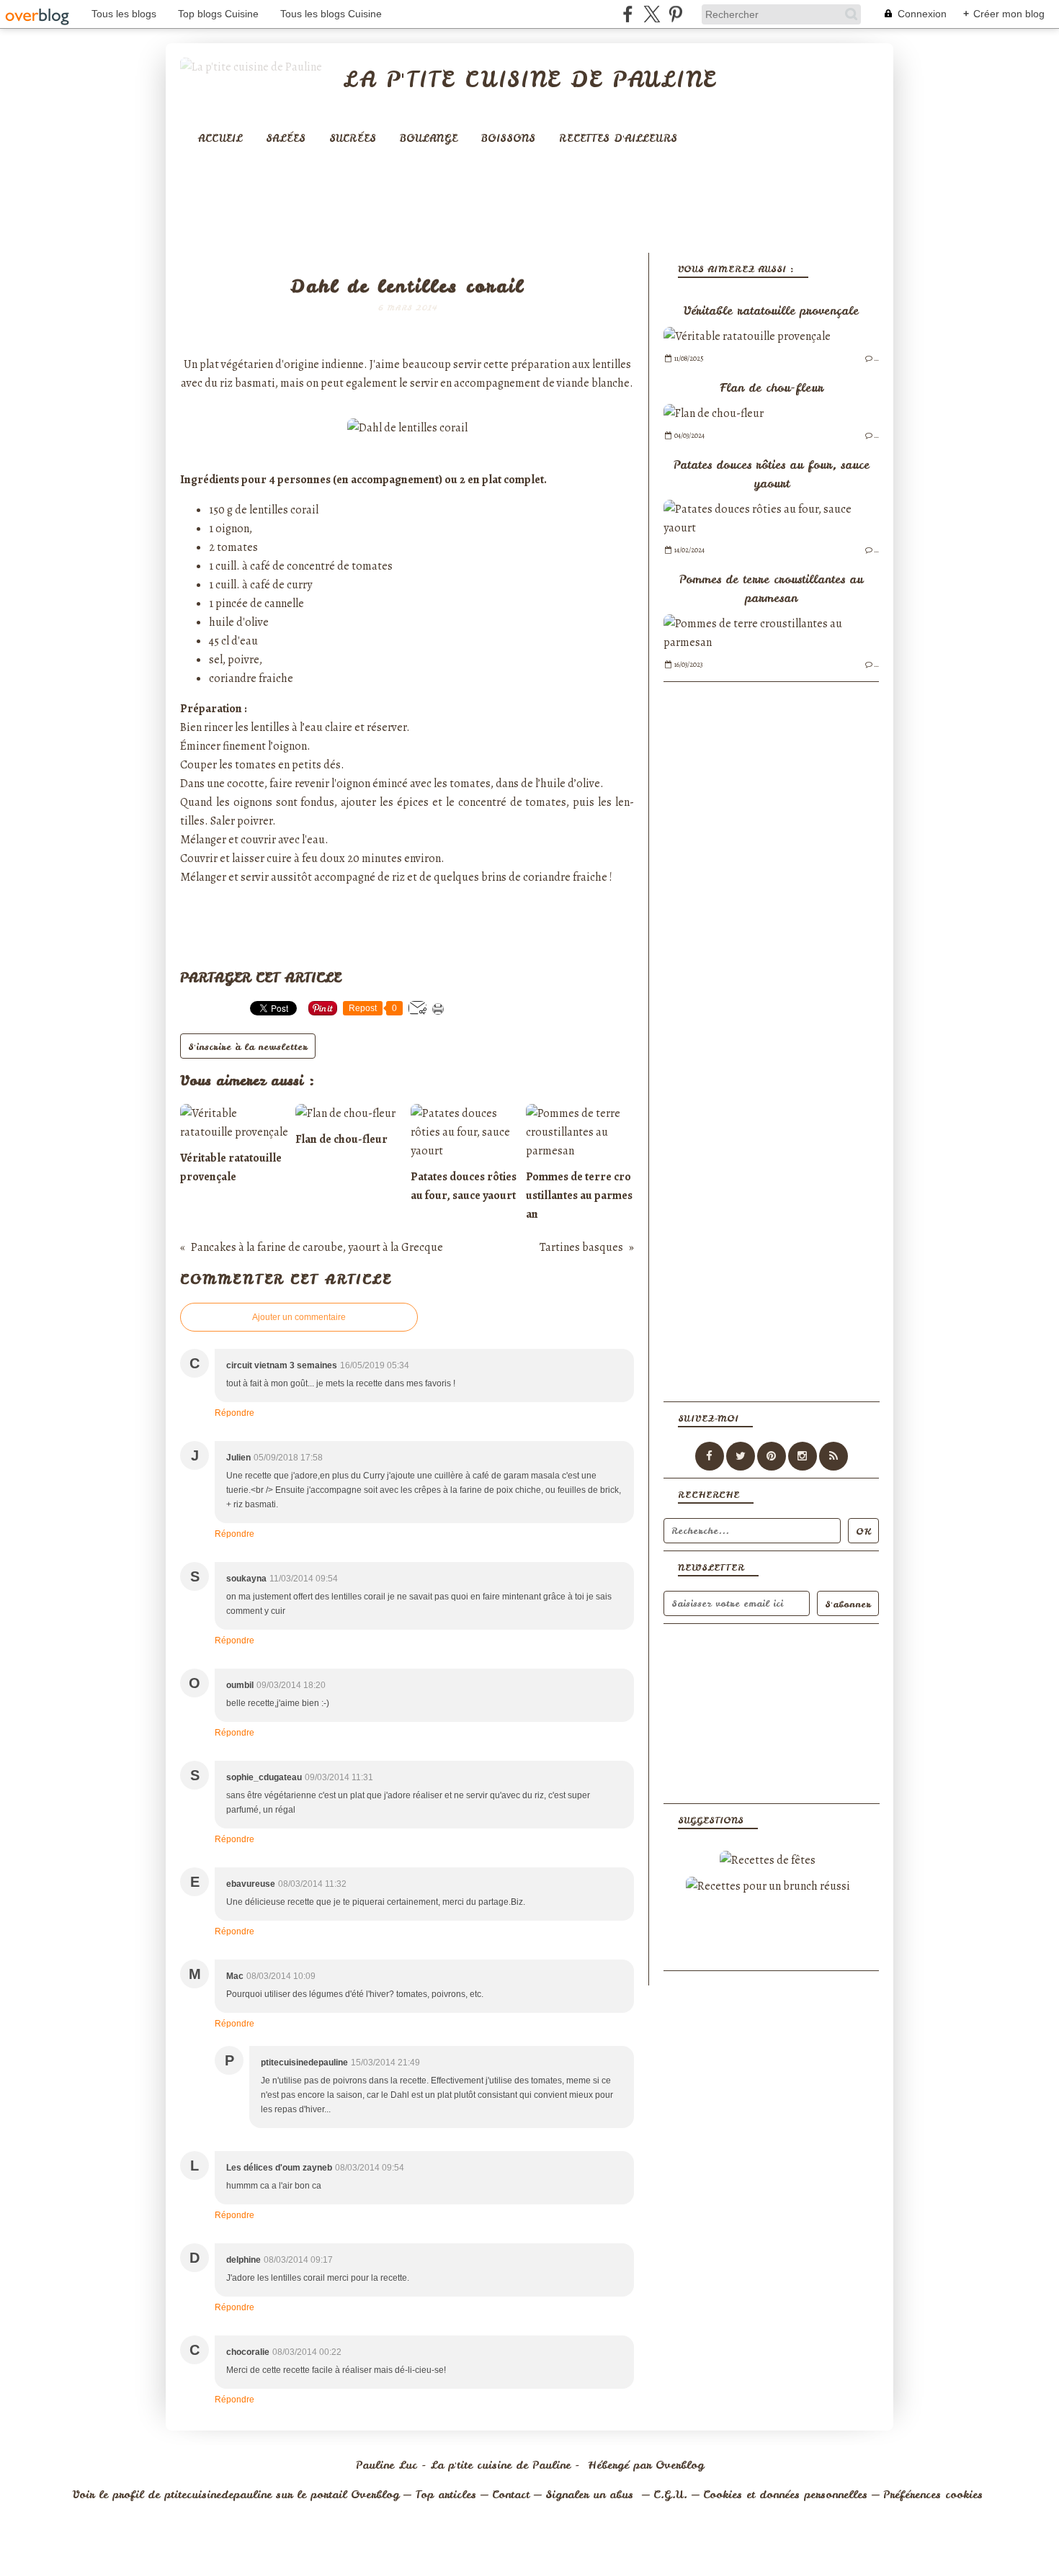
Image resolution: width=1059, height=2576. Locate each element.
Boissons (508, 138)
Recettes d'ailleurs (618, 138)
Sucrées (353, 138)
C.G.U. (670, 2495)
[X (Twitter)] (652, 14)
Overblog (680, 2465)
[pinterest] (675, 14)
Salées (286, 138)
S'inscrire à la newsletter (248, 1047)
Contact (511, 2495)
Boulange (429, 138)
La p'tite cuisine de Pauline (529, 79)
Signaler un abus (591, 2495)
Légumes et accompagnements (407, 264)
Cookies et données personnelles (785, 2495)
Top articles (446, 2495)
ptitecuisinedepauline (218, 2495)
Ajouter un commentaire (299, 1317)
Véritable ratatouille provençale (771, 310)
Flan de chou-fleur (772, 387)
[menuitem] (220, 139)
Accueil (220, 138)
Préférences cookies (933, 2495)
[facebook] (628, 14)
